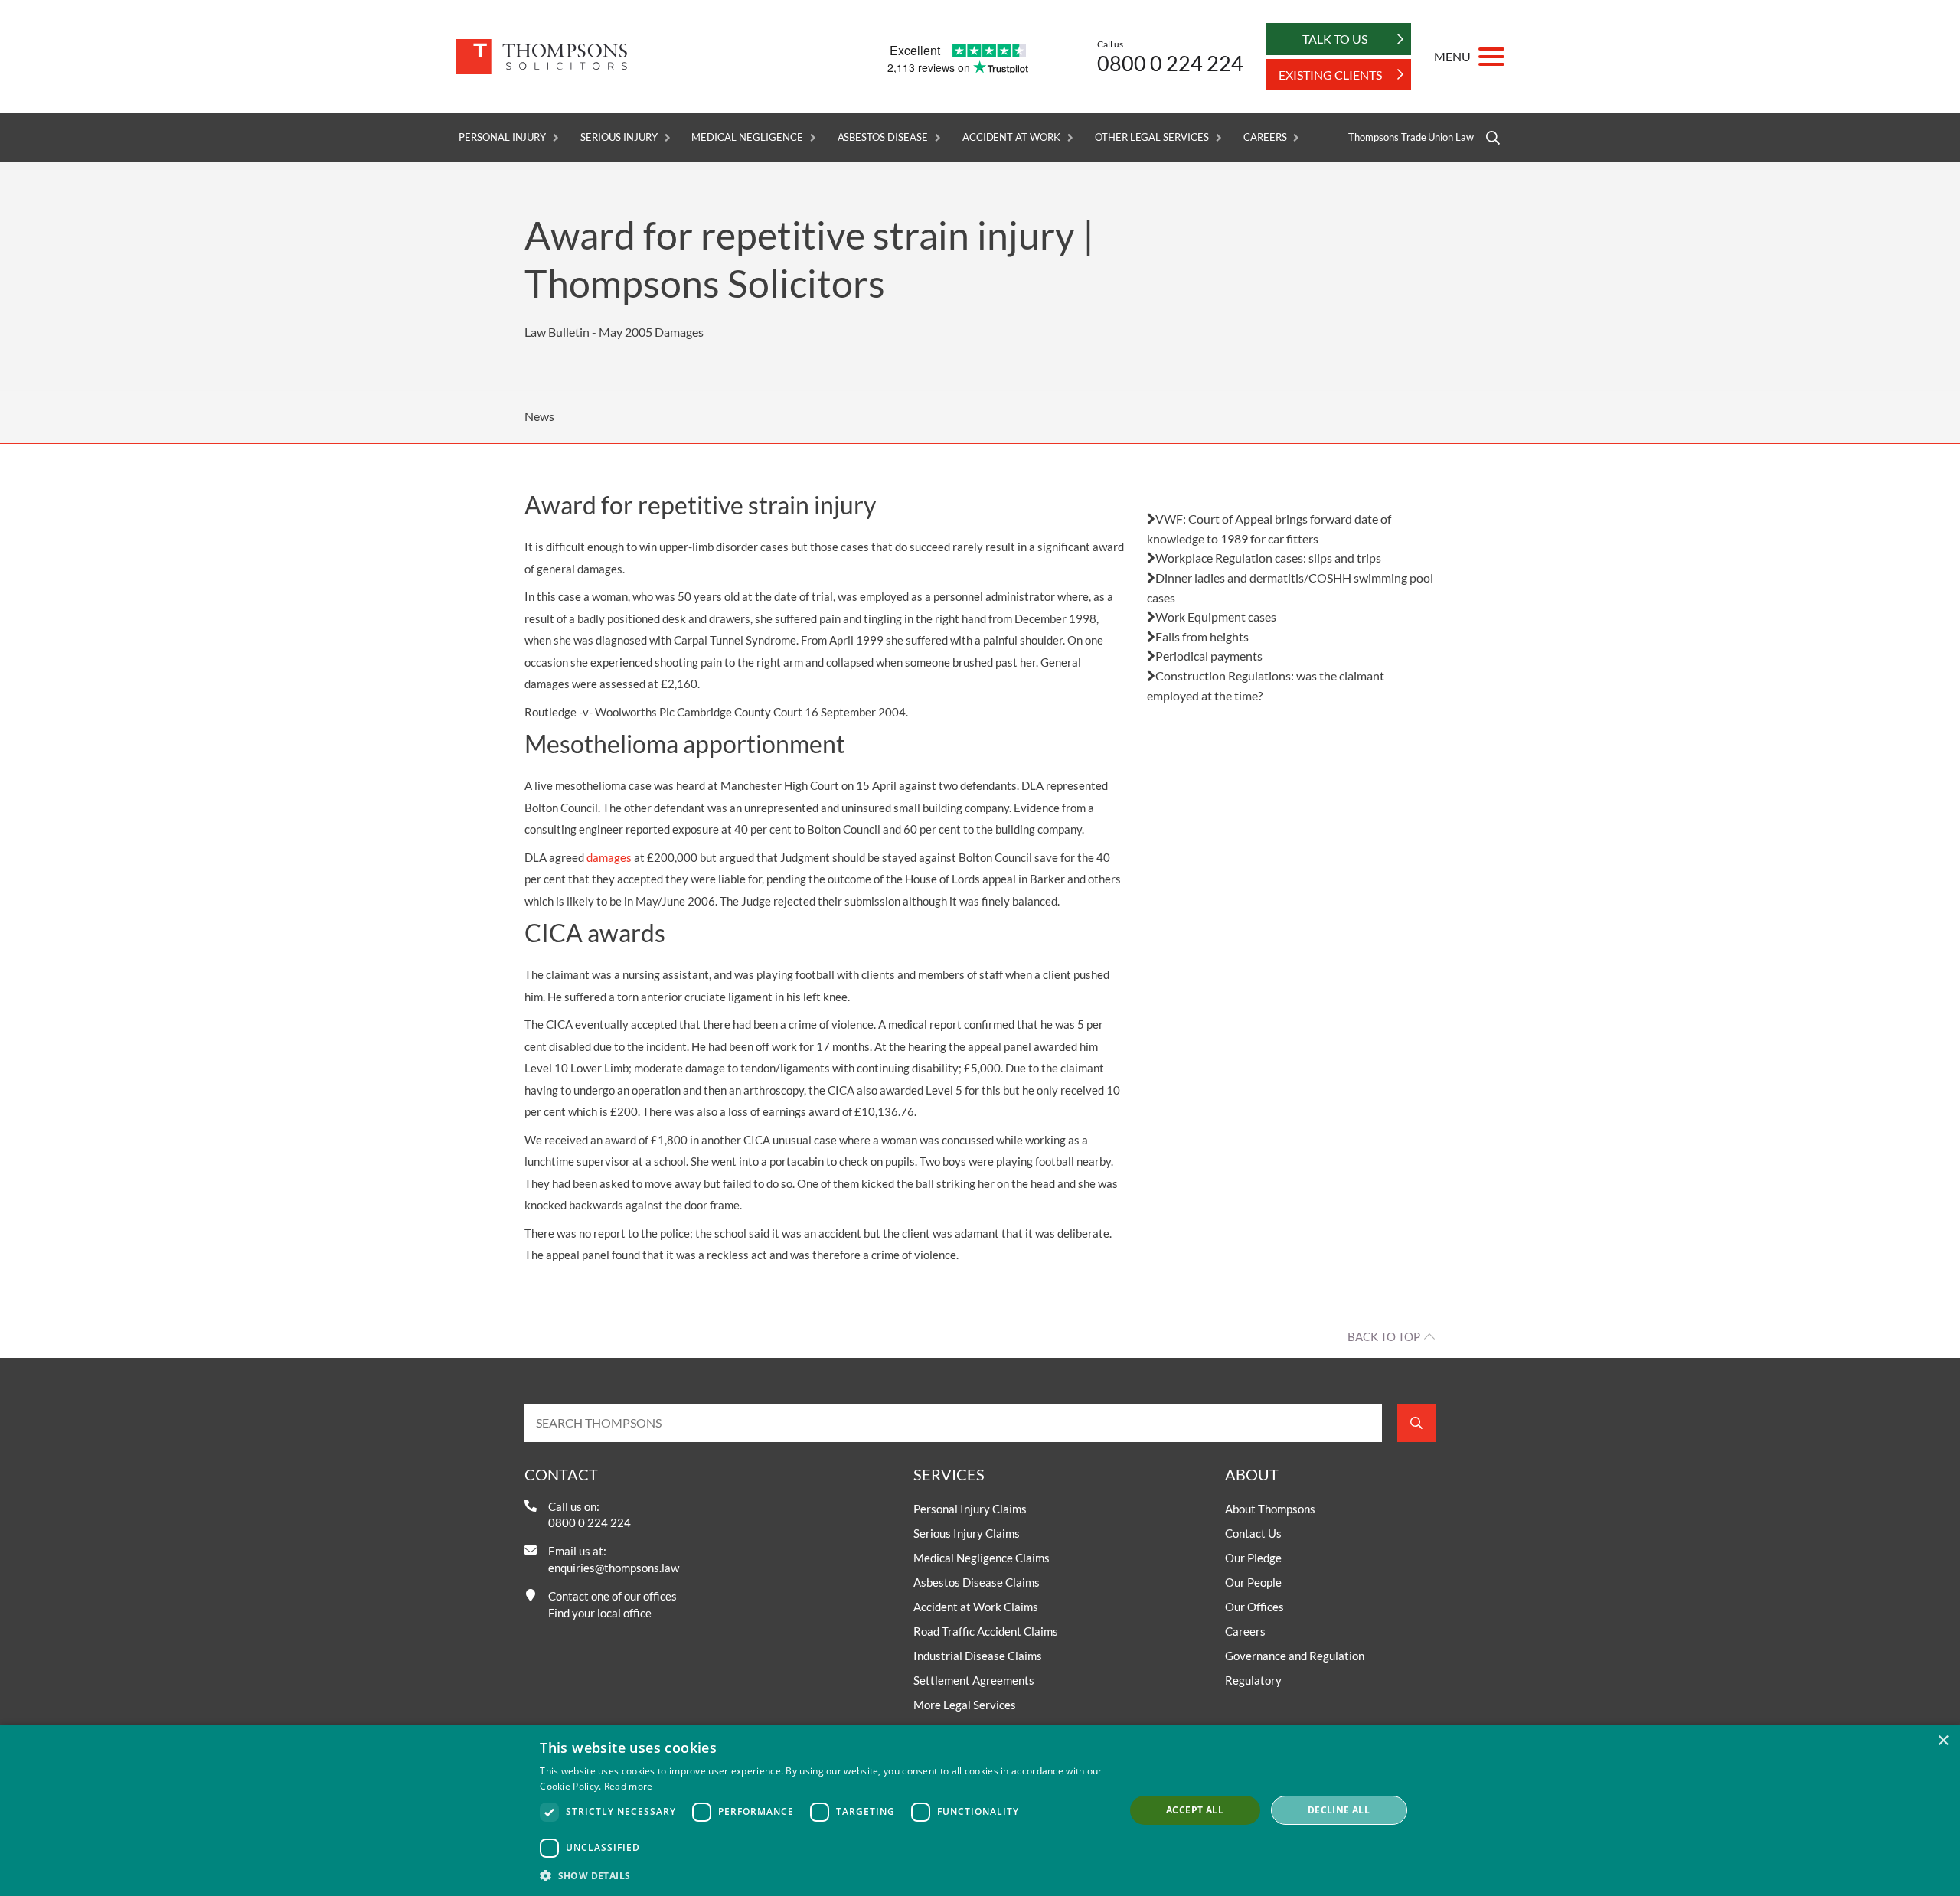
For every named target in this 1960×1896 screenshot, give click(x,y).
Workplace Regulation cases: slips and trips (1268, 558)
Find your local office (600, 1613)
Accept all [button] (1195, 1810)
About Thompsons (1270, 1509)
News (539, 416)
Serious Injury (619, 137)
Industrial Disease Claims (978, 1656)
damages (609, 857)
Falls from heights (1202, 636)
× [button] (1943, 1741)
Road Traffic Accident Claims (986, 1631)
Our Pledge (1253, 1558)
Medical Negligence (747, 137)
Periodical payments (1209, 656)
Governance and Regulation (1295, 1656)
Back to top (1384, 1336)
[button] (823, 1875)
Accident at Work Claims (976, 1607)
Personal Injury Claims (970, 1509)
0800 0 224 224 (1170, 63)
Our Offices (1254, 1607)
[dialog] (980, 1810)
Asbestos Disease (883, 137)
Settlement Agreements (974, 1680)
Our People (1253, 1582)
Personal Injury (502, 137)
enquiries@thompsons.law (614, 1568)
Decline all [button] (1339, 1810)
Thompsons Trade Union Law (1411, 137)
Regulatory (1253, 1680)
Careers (1265, 137)
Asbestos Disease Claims (977, 1582)
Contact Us (1253, 1533)
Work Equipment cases (1216, 617)
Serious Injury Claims (967, 1533)
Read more (629, 1786)
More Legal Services (965, 1705)
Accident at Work (1011, 137)
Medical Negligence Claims (982, 1558)
